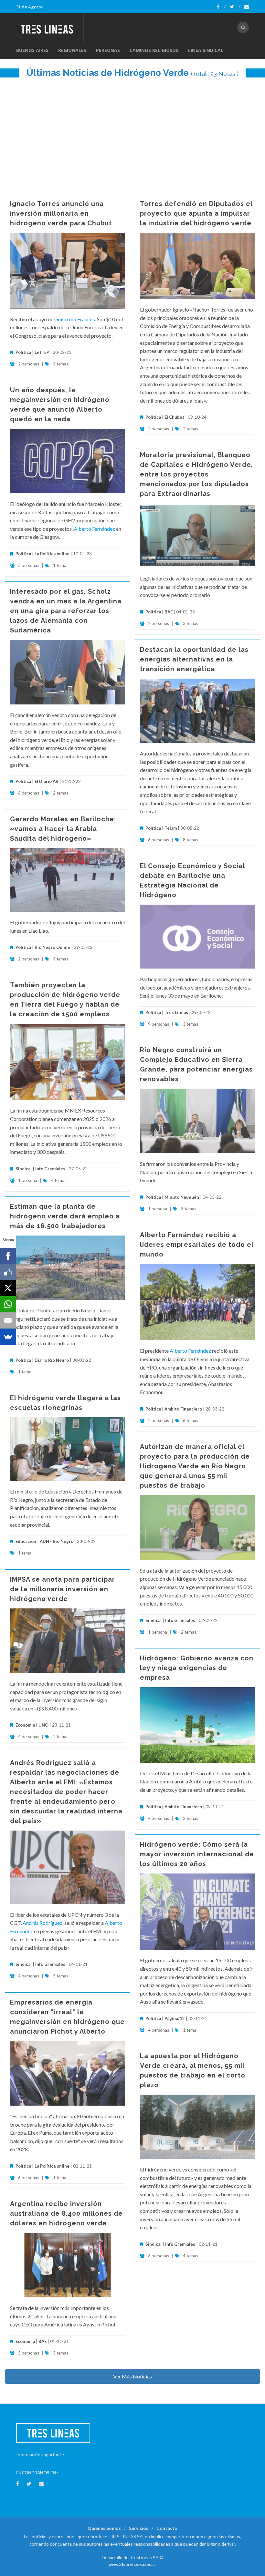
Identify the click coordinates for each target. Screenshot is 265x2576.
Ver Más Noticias (132, 2376)
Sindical (24, 1169)
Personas (108, 50)
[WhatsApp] (8, 1304)
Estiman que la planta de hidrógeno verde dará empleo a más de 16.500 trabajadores (65, 1216)
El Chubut (174, 417)
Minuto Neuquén (182, 1197)
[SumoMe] (8, 1337)
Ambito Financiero (183, 1409)
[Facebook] (221, 7)
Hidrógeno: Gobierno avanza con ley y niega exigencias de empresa (197, 1668)
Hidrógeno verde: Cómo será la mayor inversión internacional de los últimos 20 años (197, 1854)
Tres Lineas (177, 1012)
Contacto (167, 2528)
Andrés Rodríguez (42, 1923)
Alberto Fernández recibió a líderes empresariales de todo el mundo (197, 1245)
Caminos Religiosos (154, 50)
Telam (171, 828)
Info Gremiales (50, 1169)
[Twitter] (235, 7)
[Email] (8, 1320)
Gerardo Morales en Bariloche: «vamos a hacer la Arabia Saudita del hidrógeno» (63, 829)
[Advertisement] (132, 132)
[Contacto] (247, 7)
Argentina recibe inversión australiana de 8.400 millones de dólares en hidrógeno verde (66, 2213)
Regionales (72, 50)
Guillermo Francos (75, 319)
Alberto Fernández (94, 529)
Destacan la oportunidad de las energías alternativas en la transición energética (194, 659)
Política (23, 352)
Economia (26, 1725)
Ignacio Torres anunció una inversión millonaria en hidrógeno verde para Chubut (61, 213)
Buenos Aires (32, 50)
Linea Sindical (206, 50)
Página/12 (175, 2018)
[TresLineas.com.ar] (50, 27)
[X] (8, 1288)
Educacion (26, 1541)
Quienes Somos (104, 2528)
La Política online (52, 554)
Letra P (42, 352)
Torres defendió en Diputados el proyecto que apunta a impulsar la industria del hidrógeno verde (196, 213)
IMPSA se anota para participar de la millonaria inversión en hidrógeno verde (63, 1589)
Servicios (139, 2528)
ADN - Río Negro (57, 1541)
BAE (169, 612)
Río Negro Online (52, 947)
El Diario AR (47, 781)
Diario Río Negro (52, 1360)
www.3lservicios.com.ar (132, 2564)
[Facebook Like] (8, 1272)
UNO (43, 1725)
